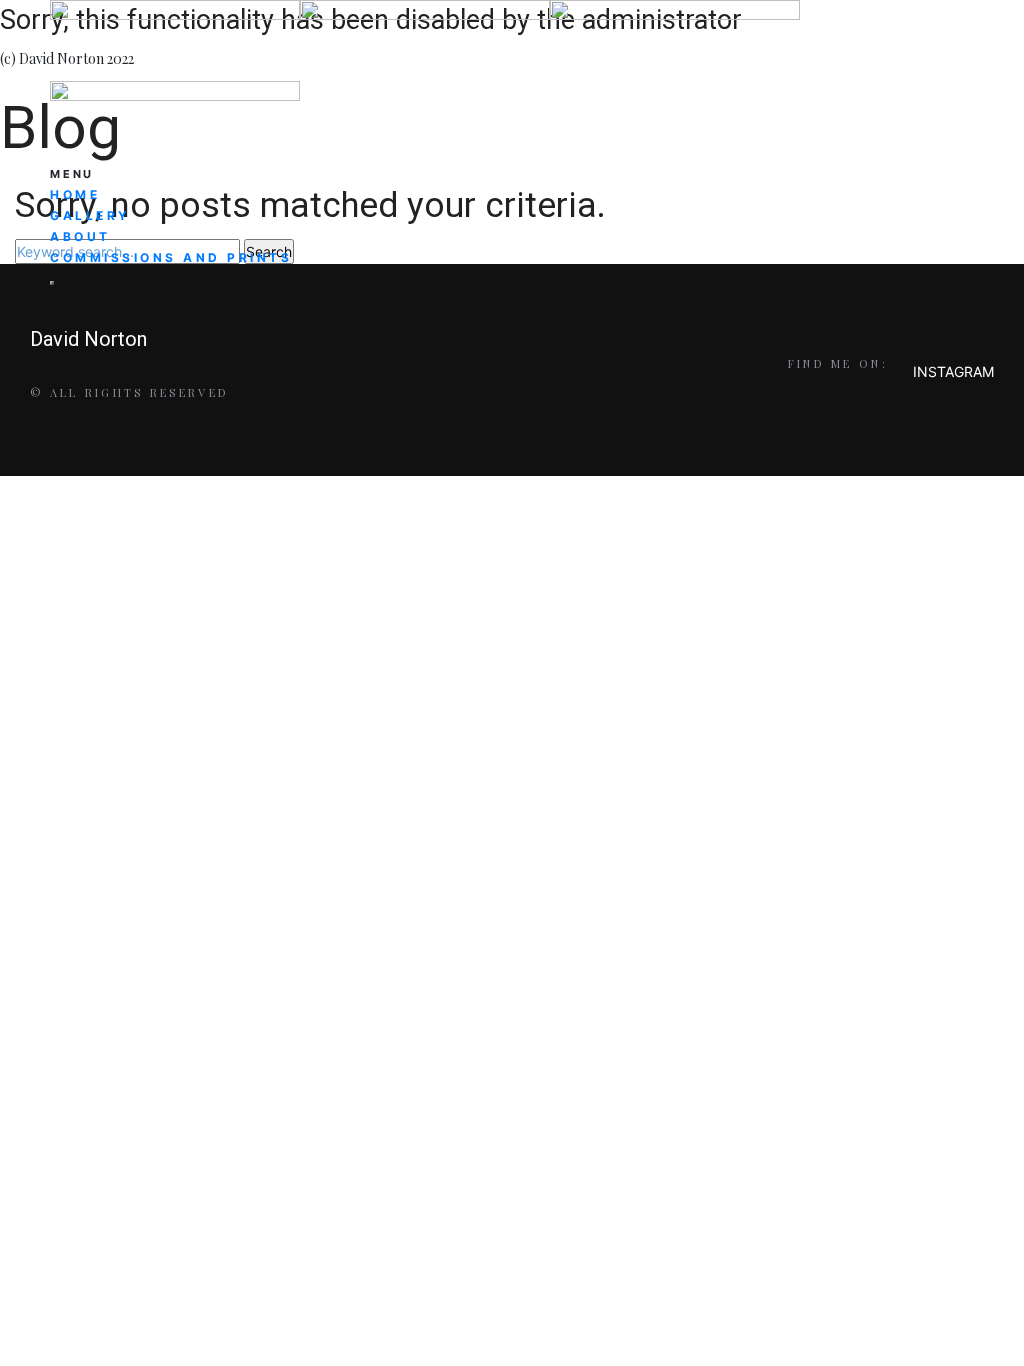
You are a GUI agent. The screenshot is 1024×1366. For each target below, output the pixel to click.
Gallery (90, 215)
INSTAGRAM (953, 371)
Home (75, 194)
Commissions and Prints (171, 257)
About (80, 236)
